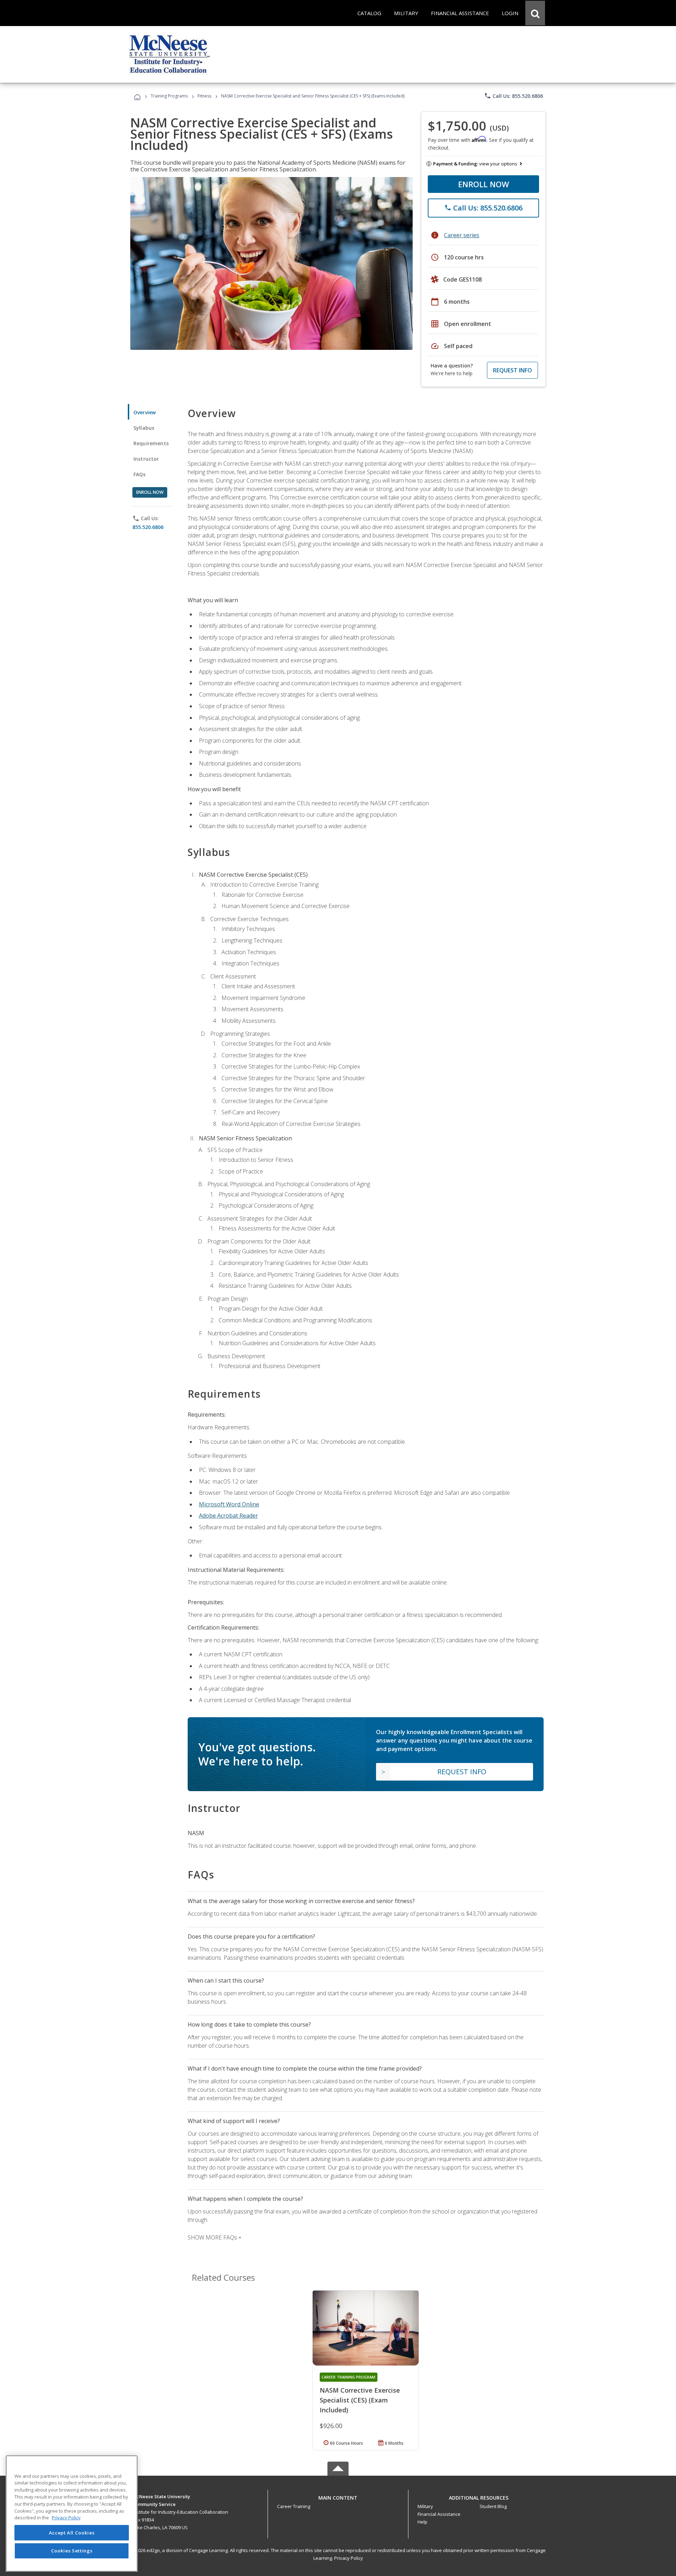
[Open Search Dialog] (535, 13)
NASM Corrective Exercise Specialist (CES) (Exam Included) (360, 2400)
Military (425, 2506)
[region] (72, 2514)
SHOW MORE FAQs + (215, 2237)
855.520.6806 (148, 527)
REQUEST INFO (512, 370)
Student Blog (493, 2506)
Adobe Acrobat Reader (229, 1516)
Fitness (204, 96)
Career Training (294, 2506)
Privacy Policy (349, 2558)
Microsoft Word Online (229, 1504)
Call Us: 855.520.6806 (514, 96)
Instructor (146, 459)
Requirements (151, 443)
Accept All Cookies (72, 2533)
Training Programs (169, 96)
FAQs (140, 474)
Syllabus (144, 428)
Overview (145, 412)
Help (423, 2522)
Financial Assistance (439, 2514)
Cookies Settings (72, 2551)
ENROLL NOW (484, 184)
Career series (462, 235)
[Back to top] (338, 2496)
